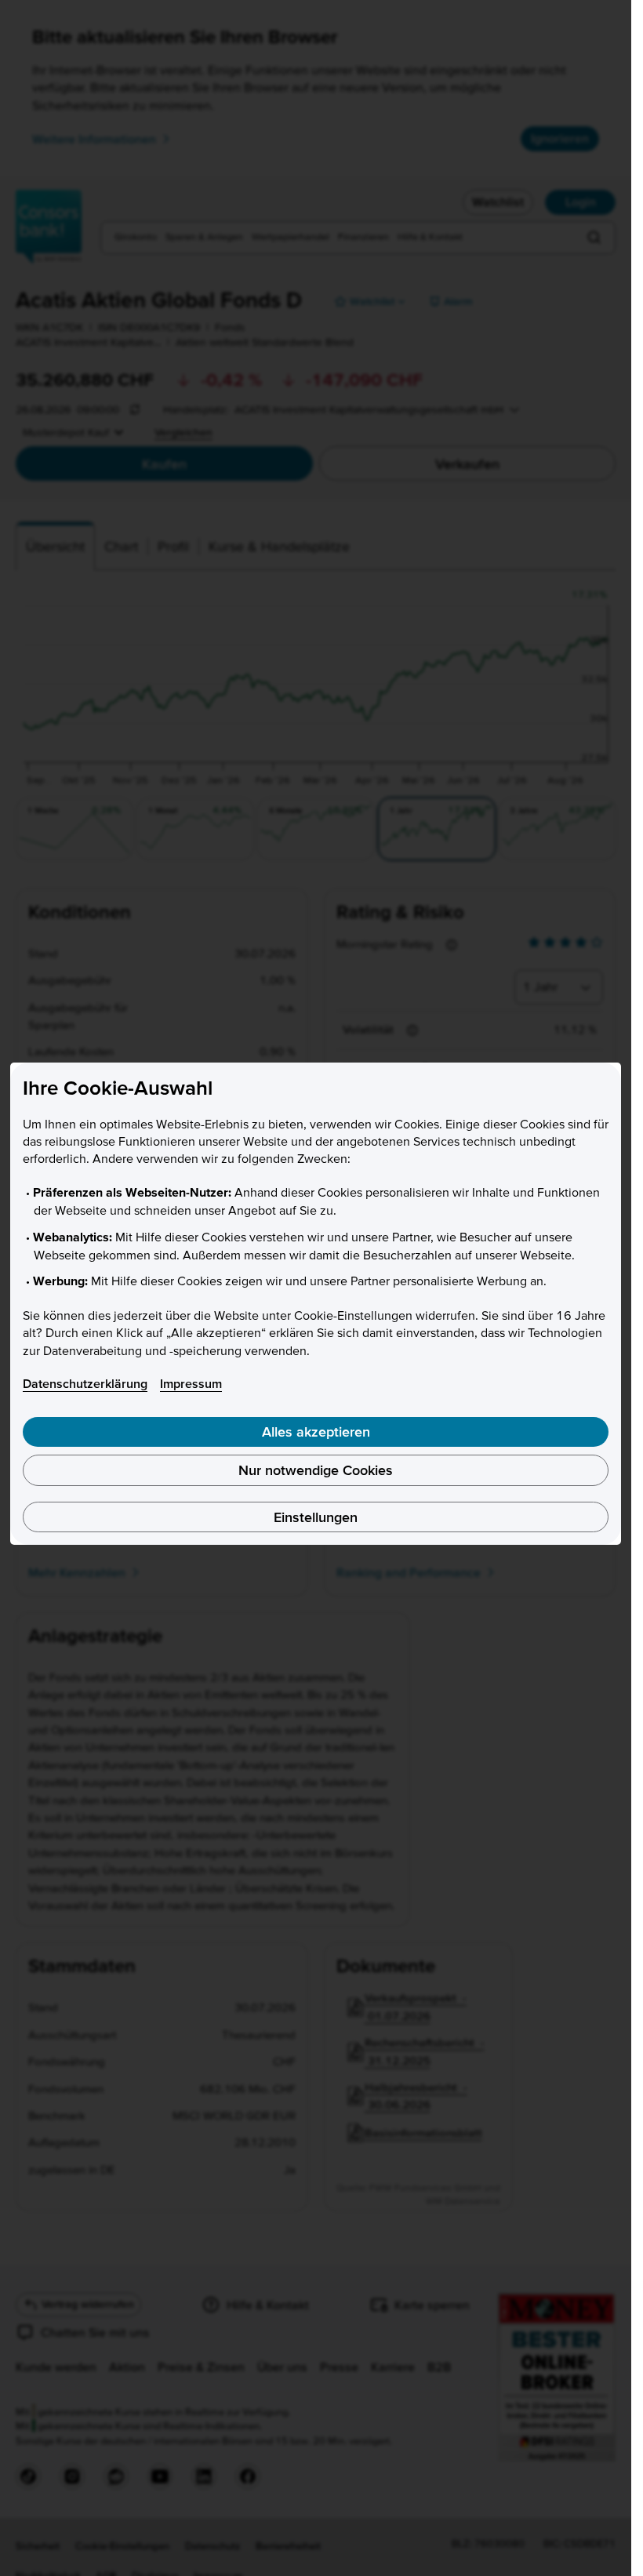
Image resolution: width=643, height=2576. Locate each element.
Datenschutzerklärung (85, 1383)
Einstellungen (316, 1517)
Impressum (191, 1383)
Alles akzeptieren (316, 1432)
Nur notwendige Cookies (316, 1470)
